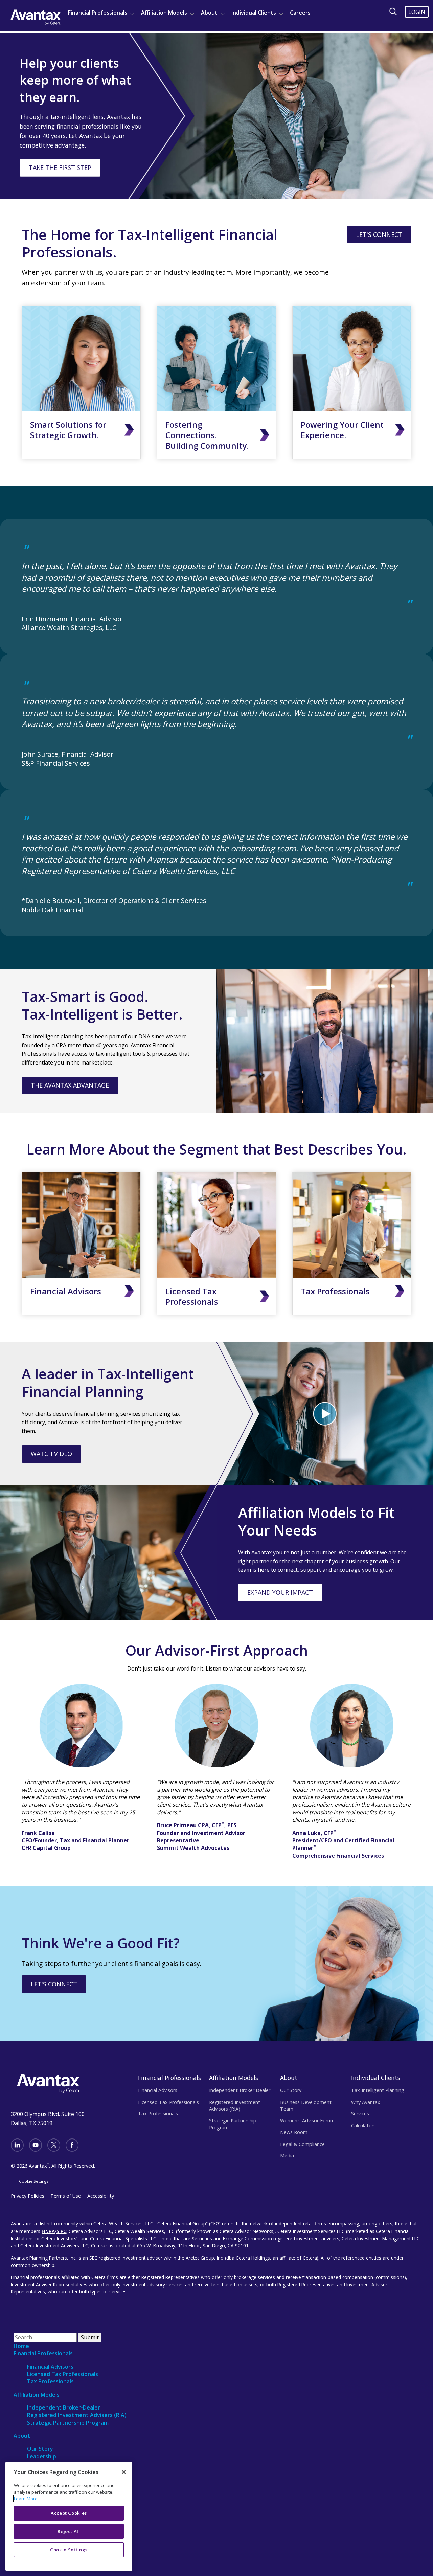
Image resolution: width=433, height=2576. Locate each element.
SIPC (61, 2231)
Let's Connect (379, 234)
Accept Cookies (69, 2513)
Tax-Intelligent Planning (378, 2090)
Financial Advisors (66, 1291)
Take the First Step (60, 167)
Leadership (42, 2456)
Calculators (363, 2125)
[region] (69, 2516)
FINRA (48, 2231)
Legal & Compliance (302, 2144)
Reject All (69, 2531)
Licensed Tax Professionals (192, 1296)
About (209, 13)
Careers (300, 13)
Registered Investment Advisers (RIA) (77, 2415)
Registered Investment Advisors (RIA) (235, 2105)
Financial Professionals (98, 13)
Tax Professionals (335, 1291)
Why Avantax (366, 2102)
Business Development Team (306, 2105)
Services (360, 2114)
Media (287, 2156)
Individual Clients (254, 13)
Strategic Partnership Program (233, 2124)
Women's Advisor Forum (307, 2120)
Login (417, 12)
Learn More (26, 2499)
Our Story (291, 2090)
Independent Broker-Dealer (64, 2407)
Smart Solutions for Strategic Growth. (68, 430)
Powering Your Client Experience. (342, 430)
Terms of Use (66, 2196)
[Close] (124, 2472)
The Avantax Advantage (70, 1085)
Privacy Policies (28, 2196)
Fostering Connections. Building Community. (207, 435)
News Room (294, 2132)
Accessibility (101, 2196)
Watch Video (51, 1454)
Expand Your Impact (280, 1592)
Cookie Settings (34, 2181)
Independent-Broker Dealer (240, 2090)
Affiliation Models (164, 13)
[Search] (393, 12)
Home (21, 2346)
